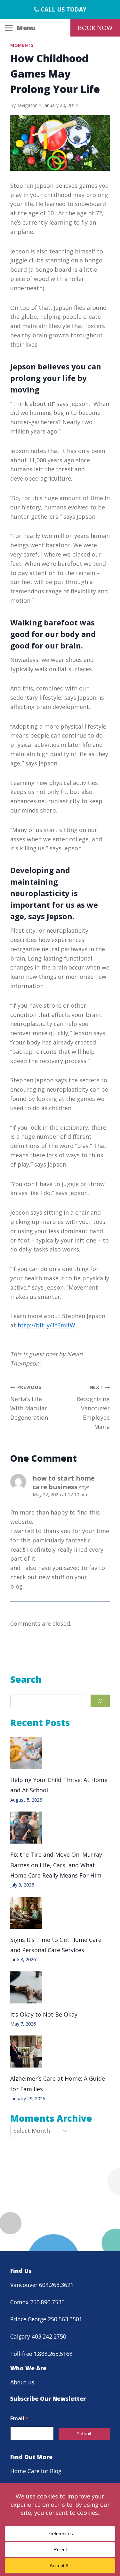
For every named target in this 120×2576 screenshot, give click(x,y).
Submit (84, 2434)
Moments (22, 45)
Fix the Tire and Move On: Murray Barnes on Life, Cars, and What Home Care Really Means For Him (56, 1865)
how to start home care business (64, 1482)
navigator (27, 105)
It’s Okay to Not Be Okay (44, 2014)
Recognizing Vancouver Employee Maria (93, 1407)
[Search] (100, 1701)
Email (19, 2419)
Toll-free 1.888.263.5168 (41, 2354)
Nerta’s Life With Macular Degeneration (29, 1403)
